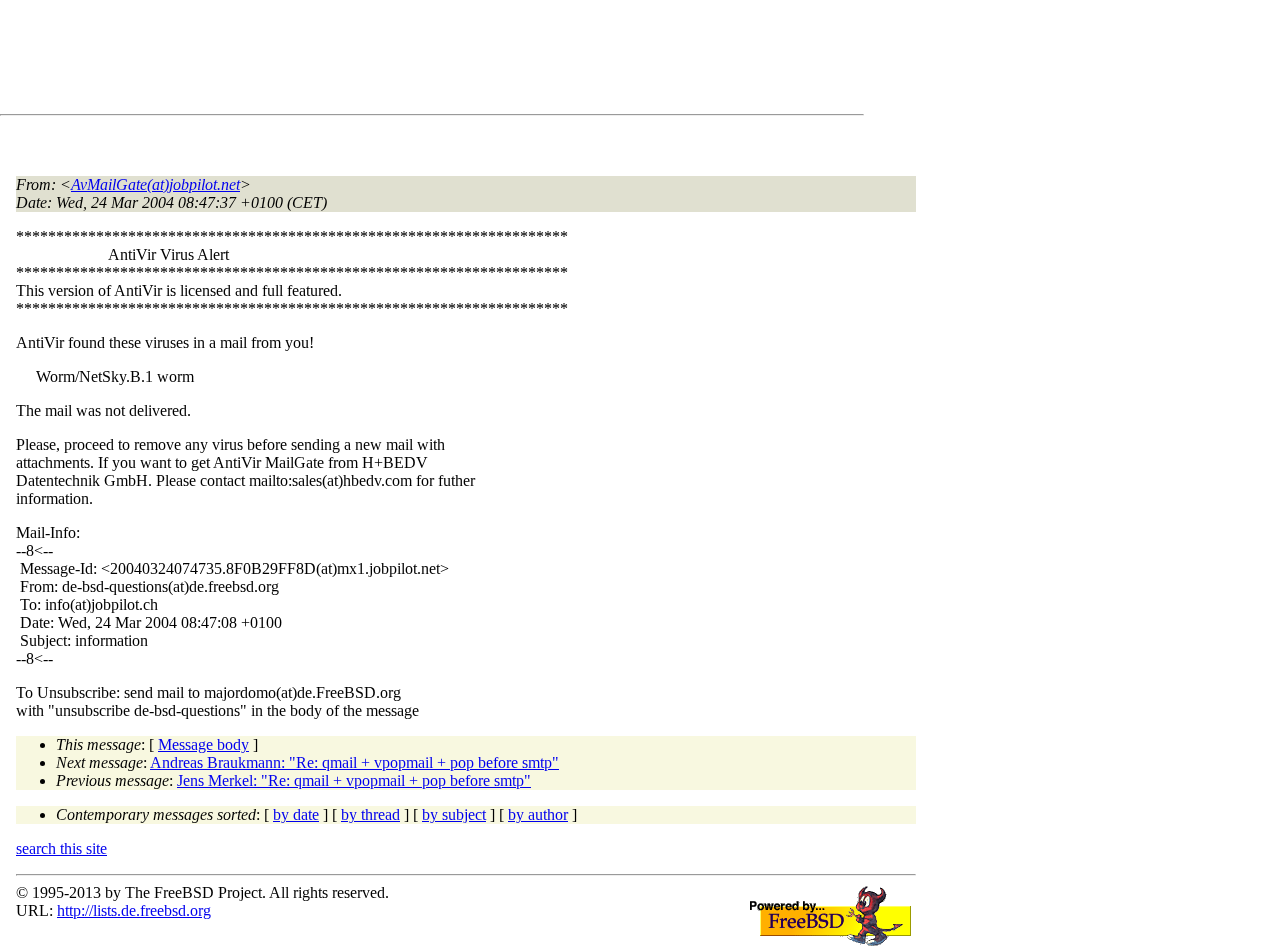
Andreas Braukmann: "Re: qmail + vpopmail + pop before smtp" (354, 762)
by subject (454, 814)
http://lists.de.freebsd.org (134, 910)
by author (538, 814)
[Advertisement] (380, 61)
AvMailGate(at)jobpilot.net (155, 184)
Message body (203, 744)
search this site (61, 848)
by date (296, 814)
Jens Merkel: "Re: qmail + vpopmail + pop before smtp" (354, 780)
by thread (370, 814)
